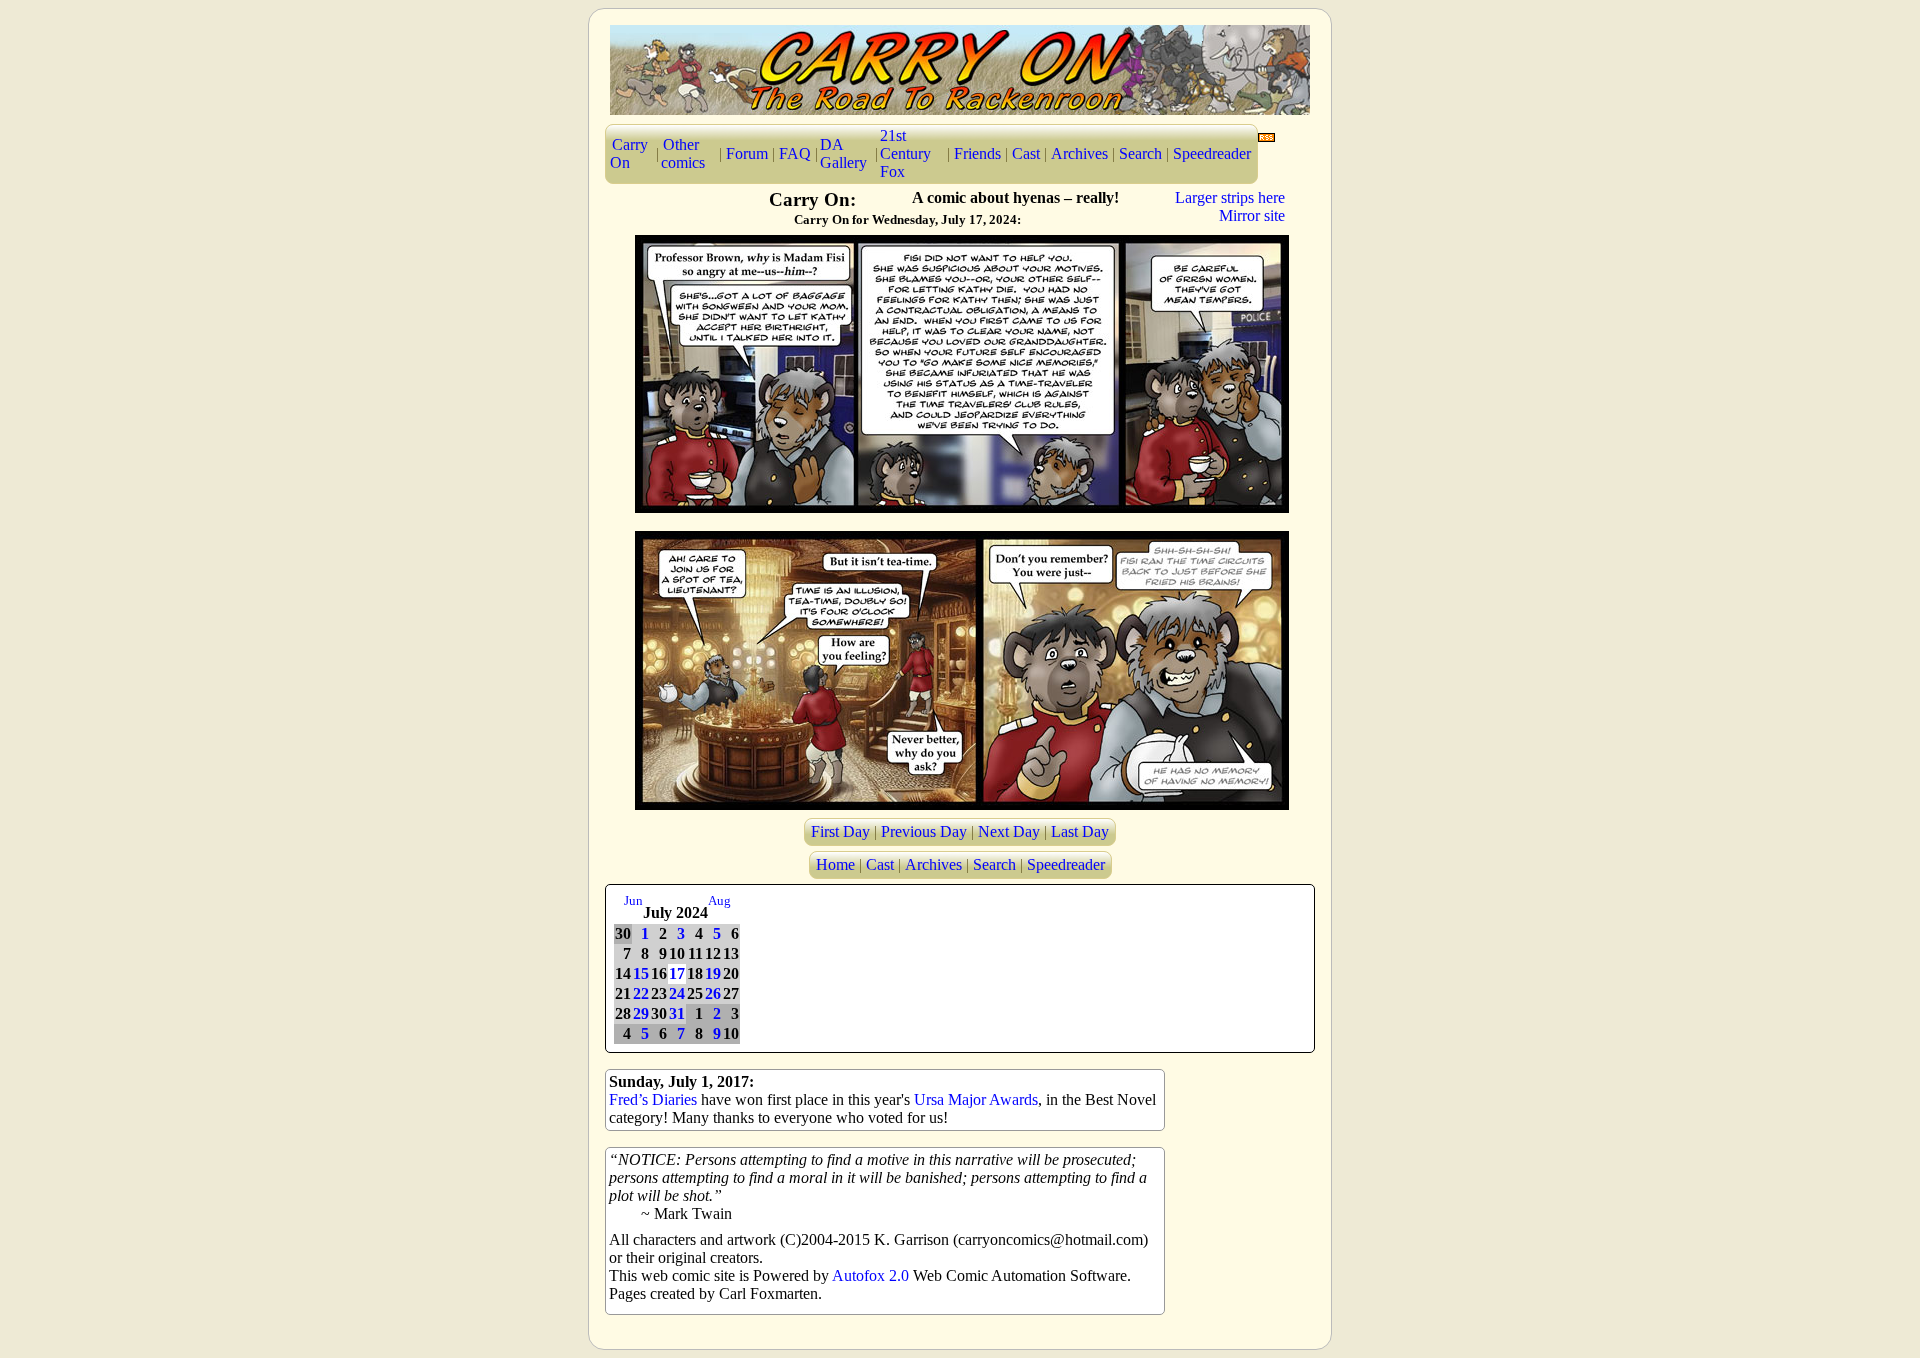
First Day (840, 831)
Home (835, 864)
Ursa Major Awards (976, 1099)
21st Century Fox (905, 153)
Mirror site (1252, 215)
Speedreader (1212, 153)
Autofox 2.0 (870, 1275)
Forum (747, 153)
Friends (977, 153)
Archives (1079, 153)
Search (1140, 153)
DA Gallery (843, 153)
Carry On (629, 153)
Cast (1026, 153)
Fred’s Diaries (653, 1099)
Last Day (1080, 831)
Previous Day (924, 831)
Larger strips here (1230, 197)
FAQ (795, 153)
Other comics (683, 153)
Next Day (1009, 831)
